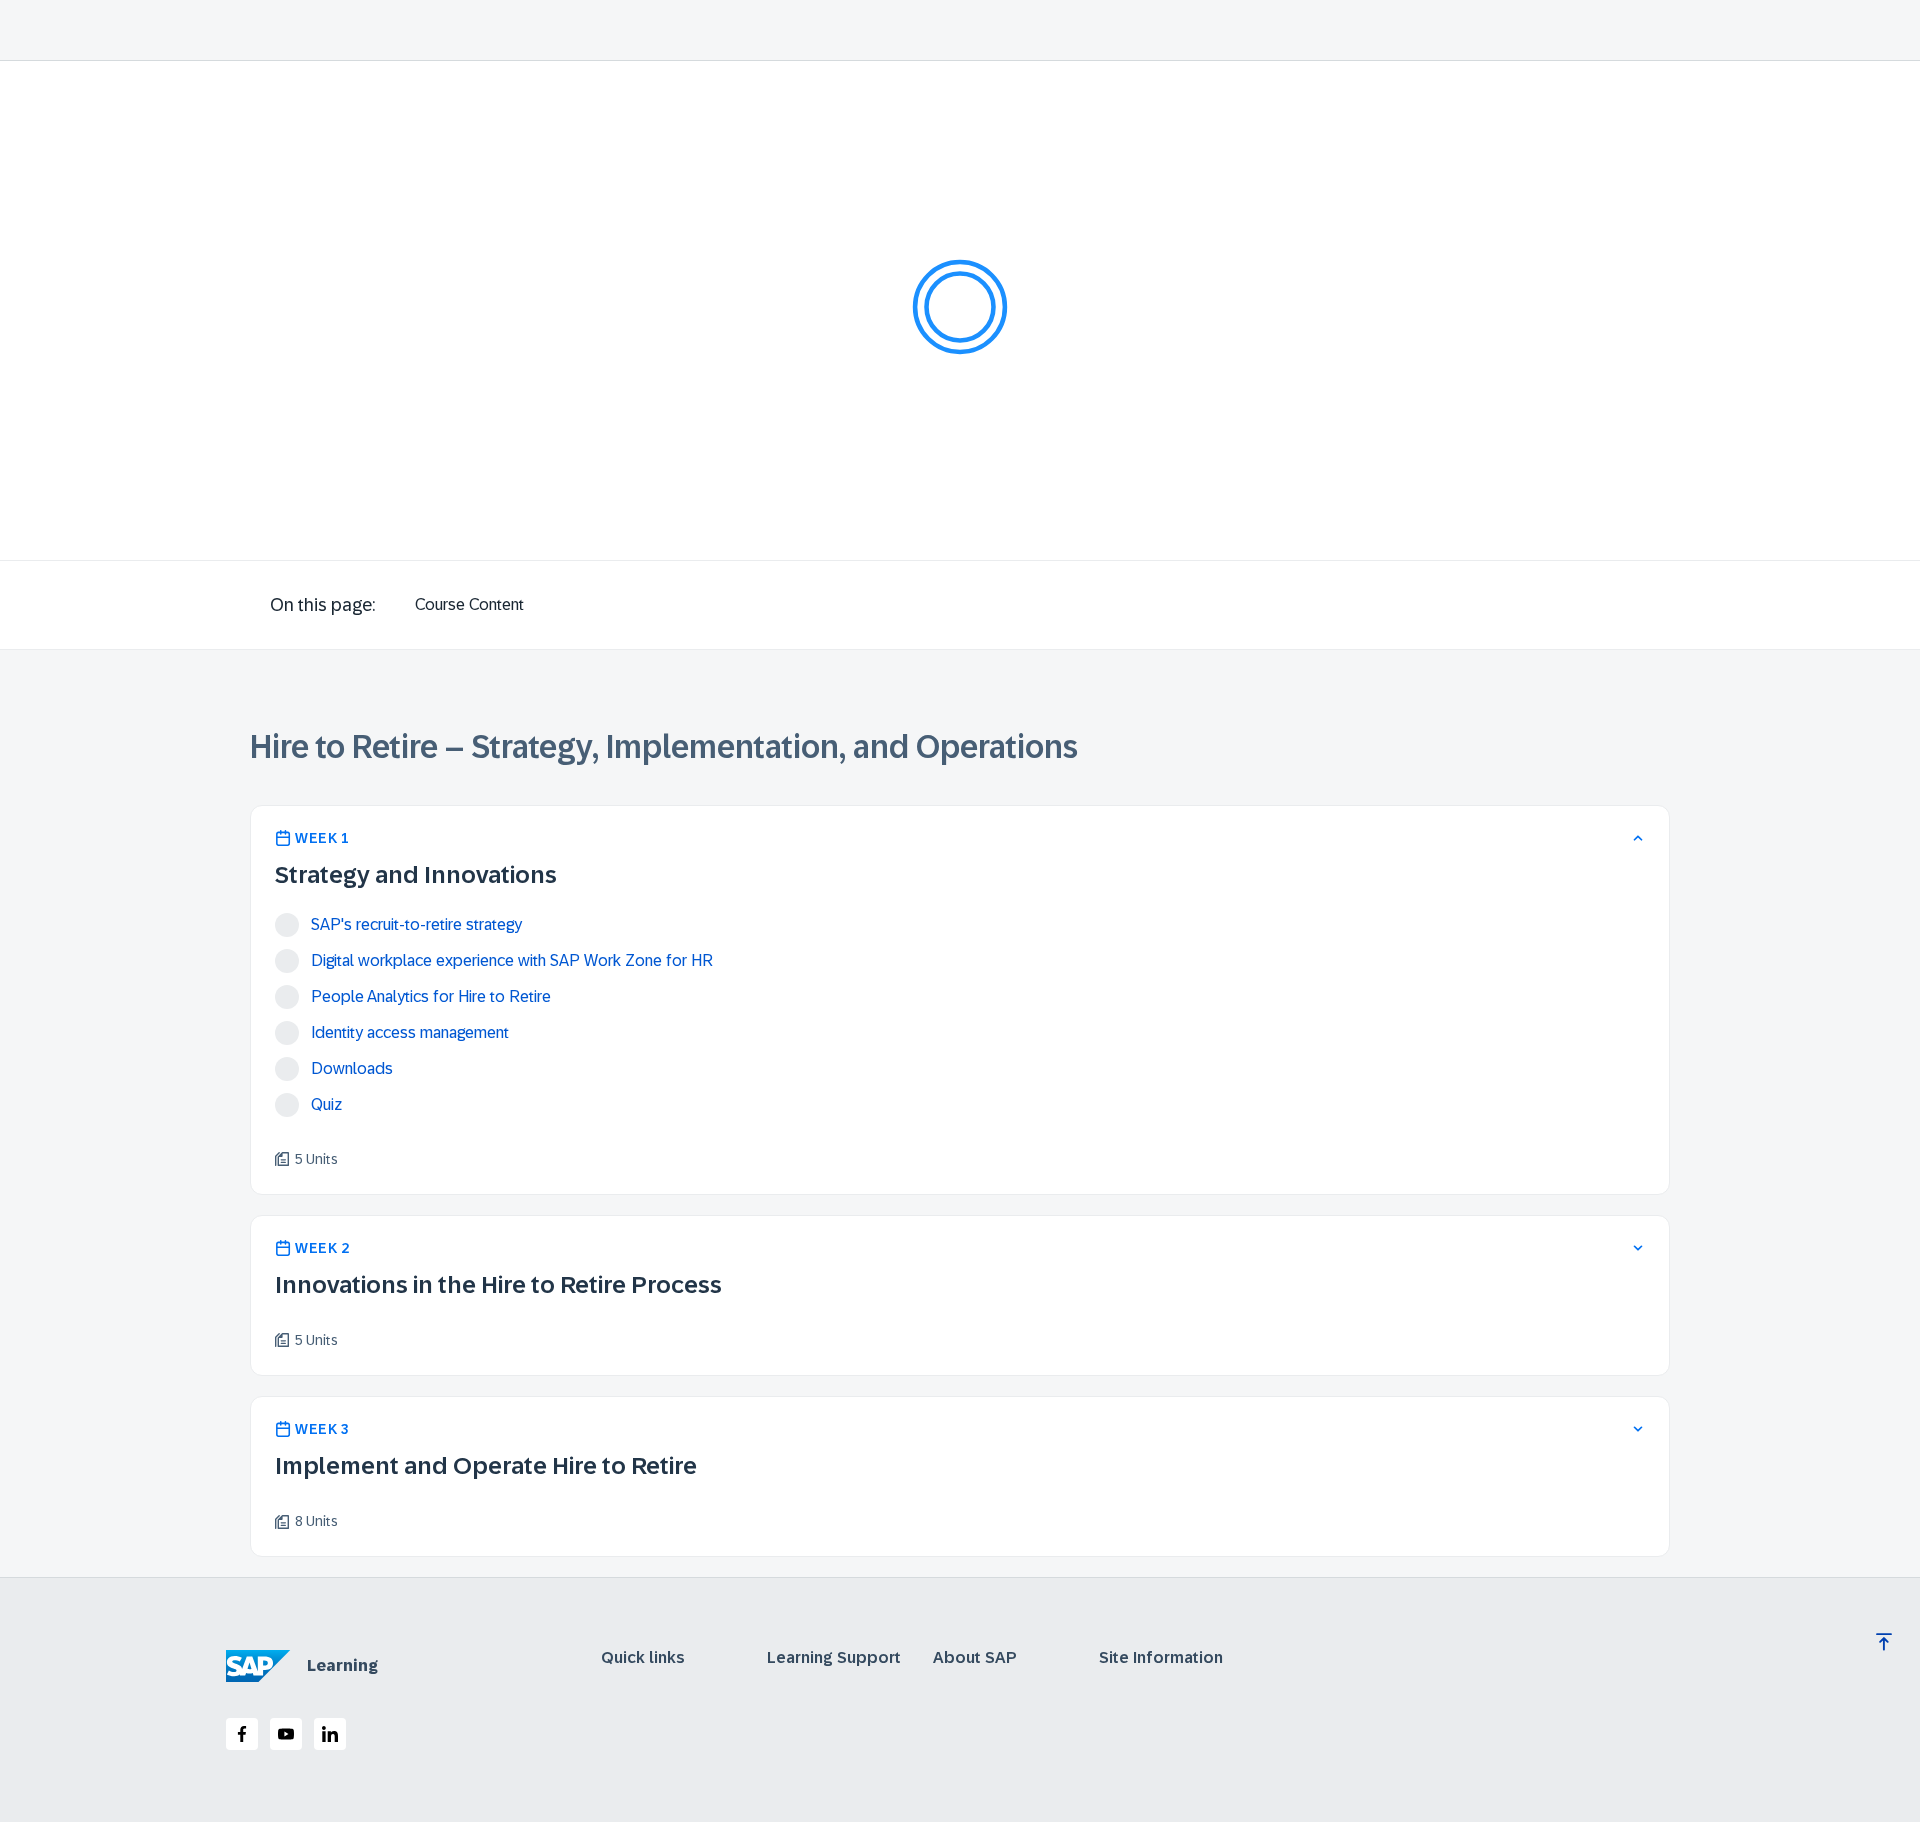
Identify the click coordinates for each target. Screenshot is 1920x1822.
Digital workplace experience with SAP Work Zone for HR (512, 960)
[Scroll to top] (1884, 1642)
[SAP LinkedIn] (330, 1734)
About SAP (975, 1658)
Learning (342, 1665)
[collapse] (1638, 838)
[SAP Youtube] (286, 1734)
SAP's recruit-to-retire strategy (416, 924)
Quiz (326, 1104)
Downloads (352, 1068)
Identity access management (410, 1032)
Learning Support (834, 1658)
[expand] (1638, 1248)
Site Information (1161, 1658)
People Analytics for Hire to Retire (431, 996)
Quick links (643, 1658)
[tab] (469, 605)
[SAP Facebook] (242, 1734)
